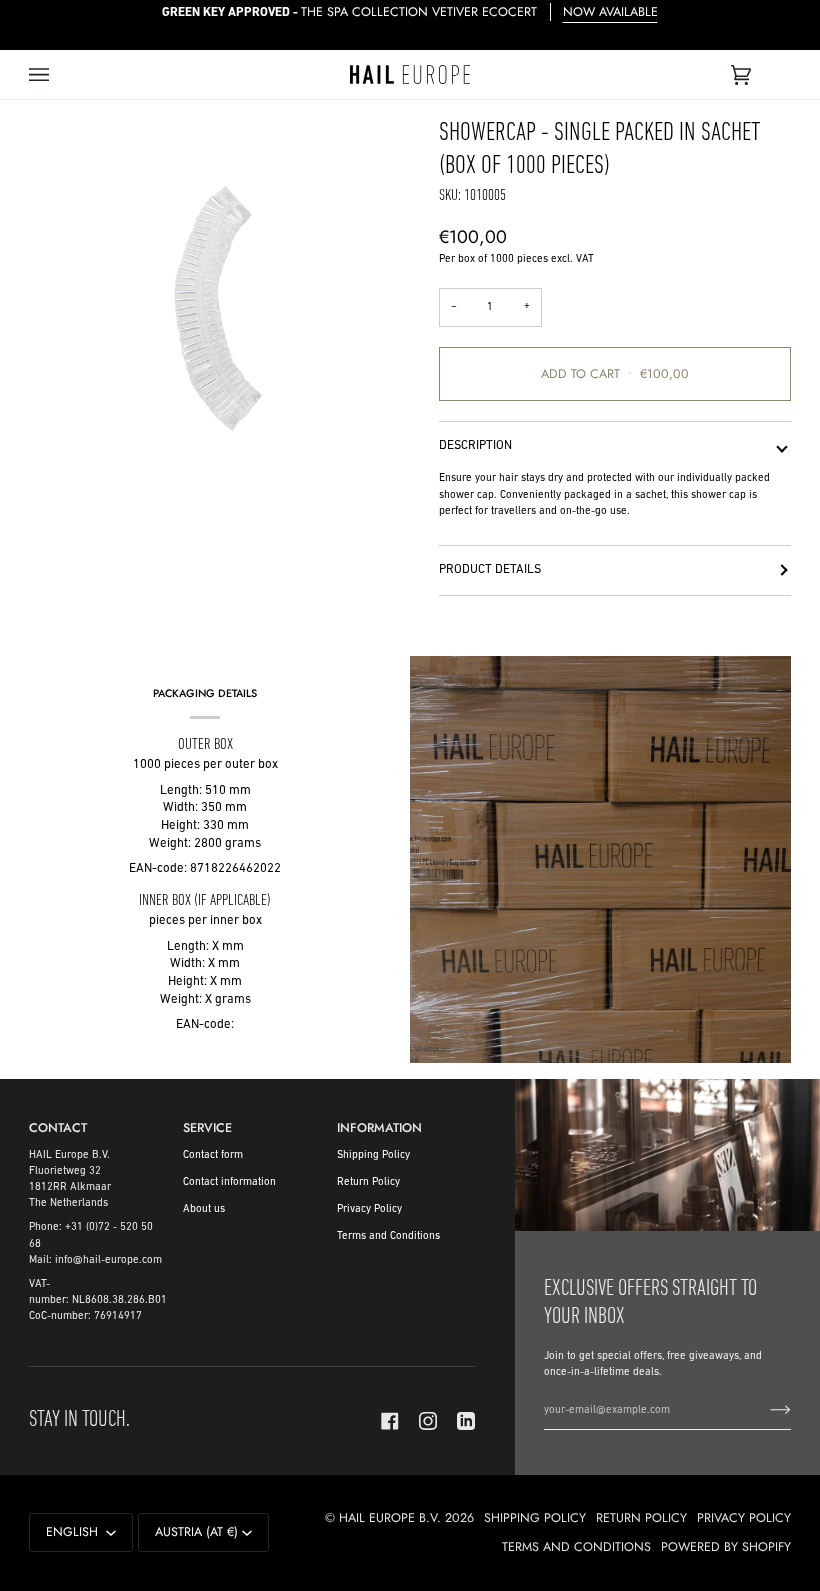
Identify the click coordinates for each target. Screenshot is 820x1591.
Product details (490, 570)
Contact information (229, 1182)
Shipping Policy (373, 1155)
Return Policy (368, 1182)
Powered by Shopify (726, 1547)
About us (204, 1209)
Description (475, 446)
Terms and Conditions (388, 1236)
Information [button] (379, 1128)
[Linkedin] (466, 1421)
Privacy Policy (369, 1209)
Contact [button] (58, 1128)
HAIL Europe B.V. (390, 1518)
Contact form (213, 1155)
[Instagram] (428, 1421)
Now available (610, 12)
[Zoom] (219, 308)
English (74, 1532)
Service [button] (207, 1128)
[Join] (764, 1411)
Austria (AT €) (196, 1532)
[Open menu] (59, 74)
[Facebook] (390, 1421)
